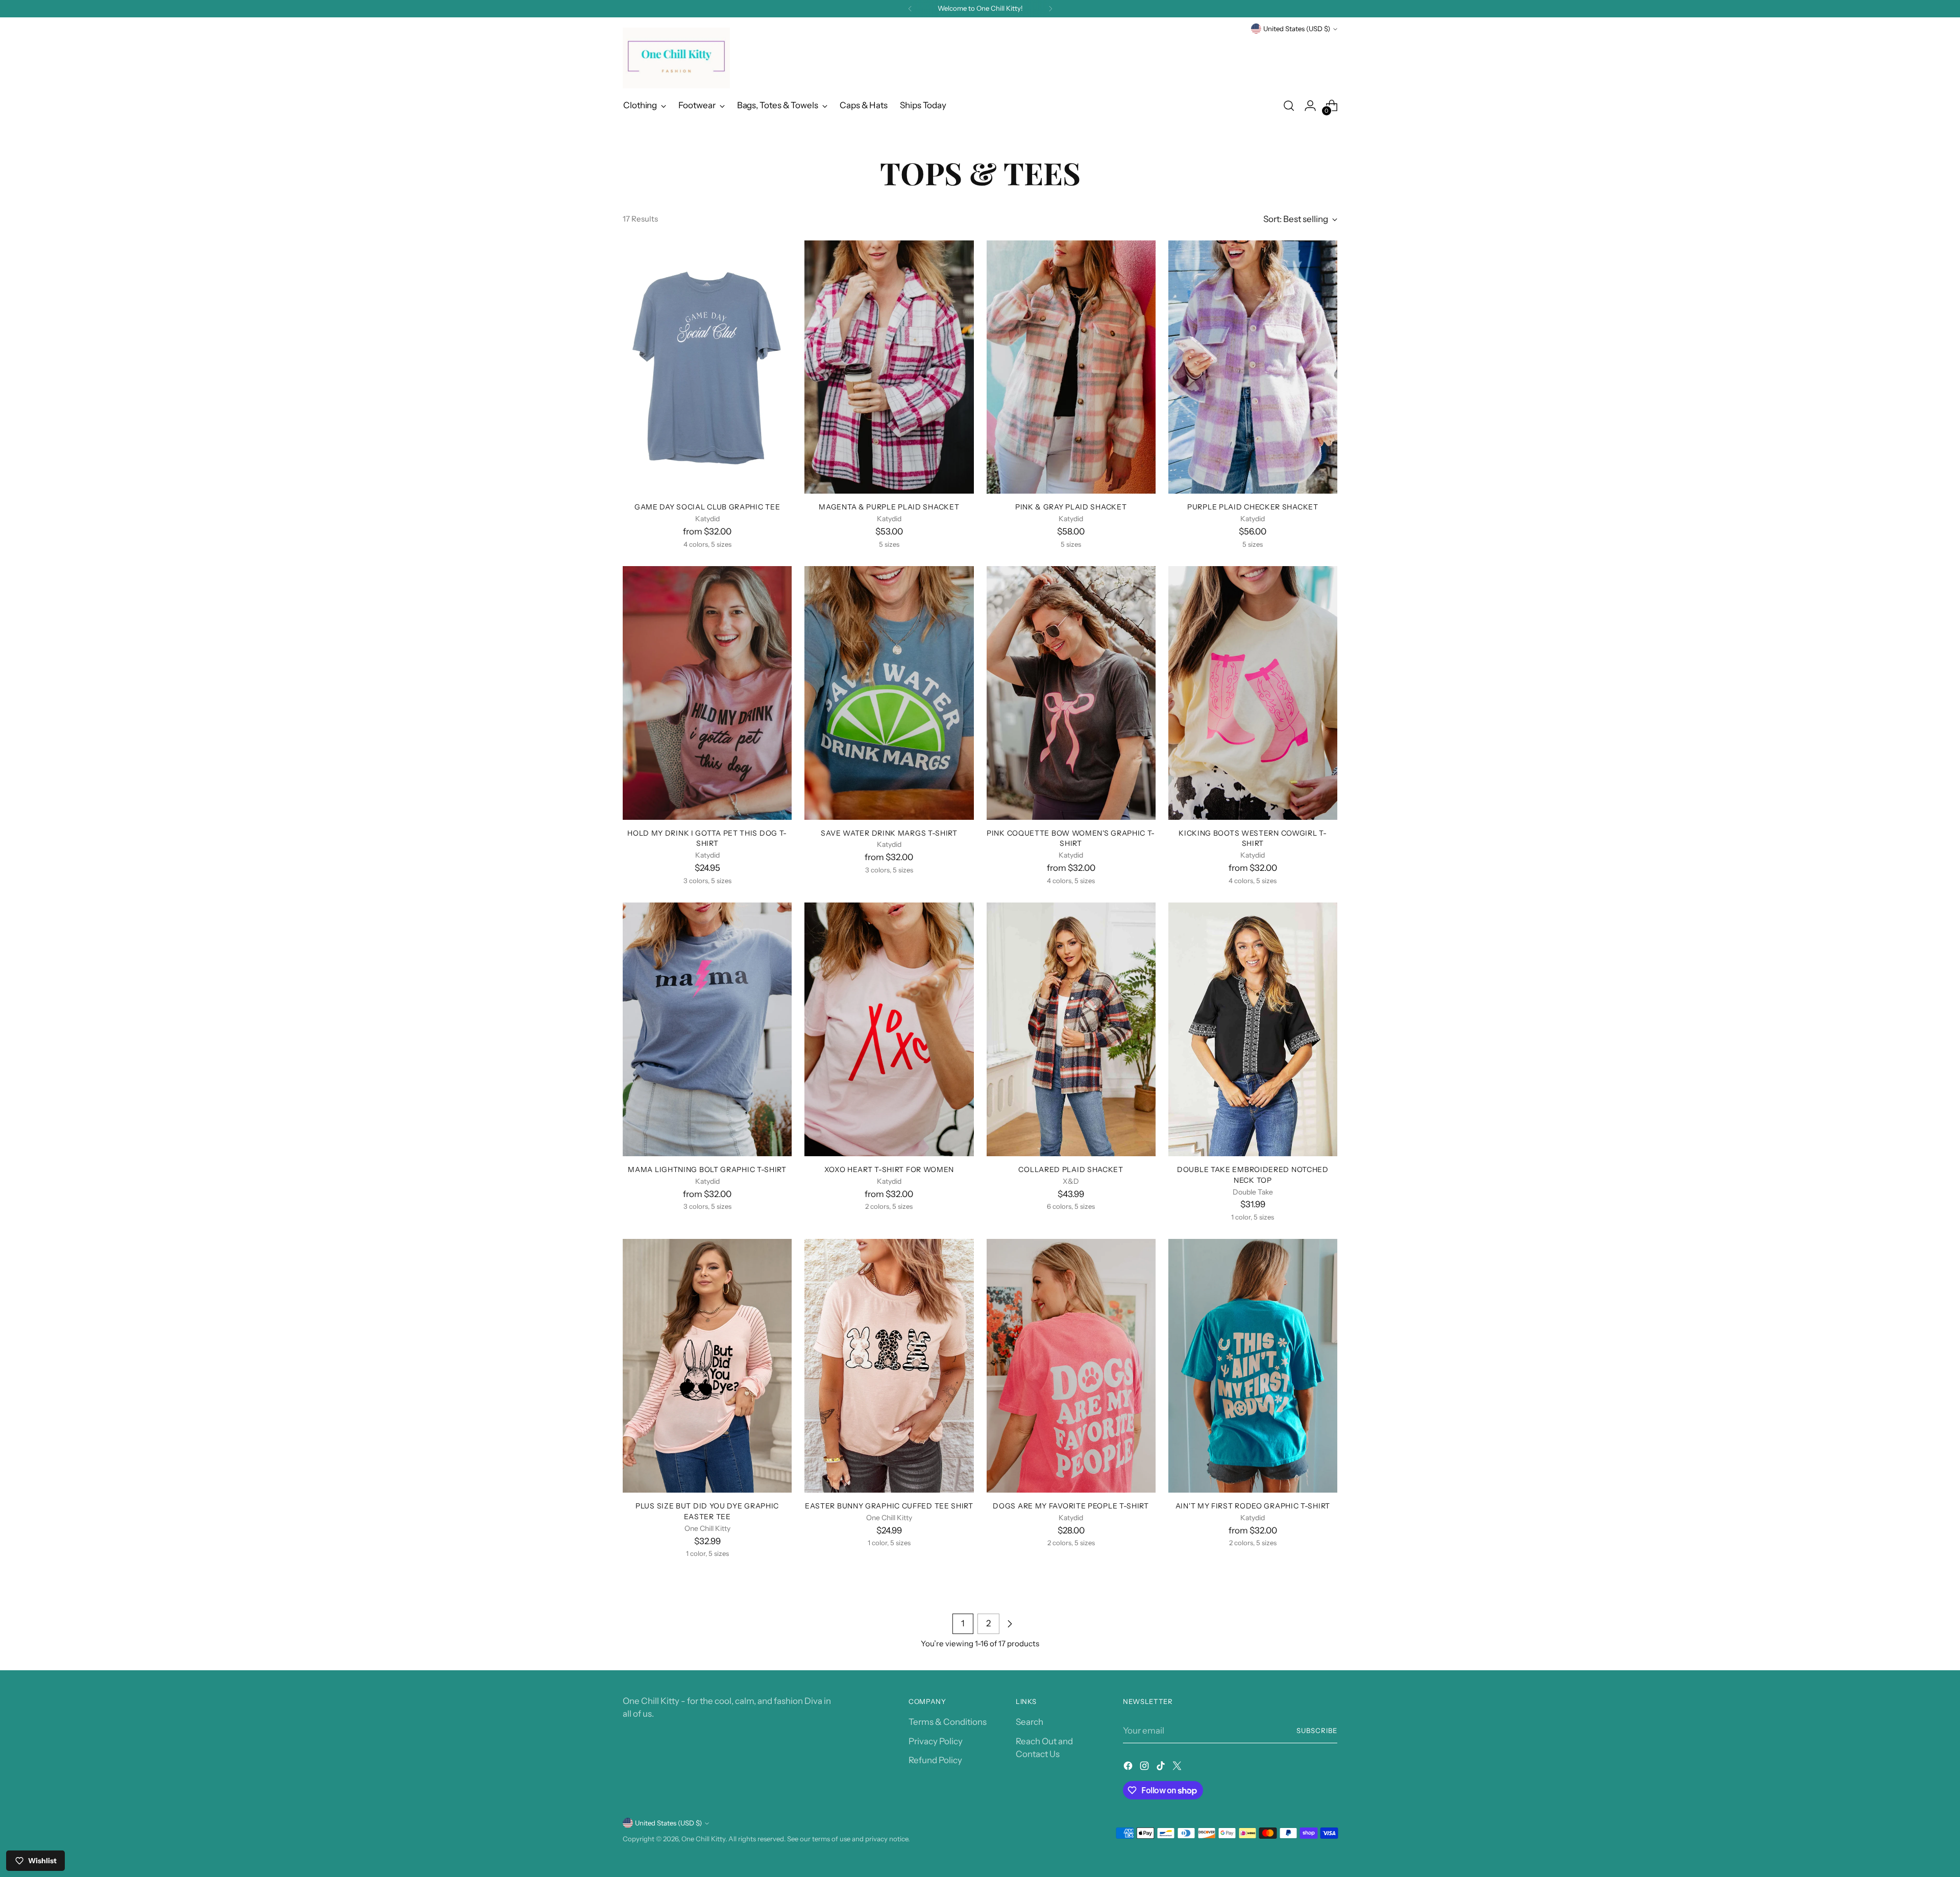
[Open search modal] (1289, 106)
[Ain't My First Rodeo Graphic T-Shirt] (1253, 1366)
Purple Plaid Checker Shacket (1253, 507)
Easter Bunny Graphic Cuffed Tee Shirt (889, 1506)
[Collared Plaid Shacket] (1071, 1029)
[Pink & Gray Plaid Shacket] (1071, 367)
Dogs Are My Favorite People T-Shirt (1071, 1506)
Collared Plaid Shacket (1071, 1169)
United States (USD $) (1297, 29)
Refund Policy (935, 1760)
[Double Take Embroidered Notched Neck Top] (1253, 1029)
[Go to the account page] (1310, 106)
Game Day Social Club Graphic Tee (707, 507)
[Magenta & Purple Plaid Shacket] (889, 367)
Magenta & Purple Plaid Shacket (889, 507)
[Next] (1050, 9)
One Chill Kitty (703, 1839)
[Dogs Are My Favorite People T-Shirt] (1071, 1366)
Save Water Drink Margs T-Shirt (889, 833)
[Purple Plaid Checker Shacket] (1253, 367)
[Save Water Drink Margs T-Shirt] (889, 693)
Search (1030, 1722)
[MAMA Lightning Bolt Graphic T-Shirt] (707, 1029)
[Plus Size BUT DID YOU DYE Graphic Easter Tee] (707, 1366)
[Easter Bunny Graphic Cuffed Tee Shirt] (889, 1366)
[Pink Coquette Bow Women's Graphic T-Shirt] (1071, 693)
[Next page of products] (1010, 1624)
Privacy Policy (936, 1741)
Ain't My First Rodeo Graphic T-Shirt (1253, 1506)
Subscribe (1317, 1730)
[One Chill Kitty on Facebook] (1129, 1768)
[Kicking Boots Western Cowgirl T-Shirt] (1253, 693)
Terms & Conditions (948, 1722)
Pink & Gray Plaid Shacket (1071, 507)
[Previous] (910, 9)
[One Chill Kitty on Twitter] (1178, 1768)
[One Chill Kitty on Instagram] (1145, 1768)
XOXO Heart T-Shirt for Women (889, 1169)
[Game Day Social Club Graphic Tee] (707, 367)
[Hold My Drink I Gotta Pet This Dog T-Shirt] (707, 693)
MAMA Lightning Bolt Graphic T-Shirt (707, 1169)
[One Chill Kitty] (676, 58)
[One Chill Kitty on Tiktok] (1162, 1768)
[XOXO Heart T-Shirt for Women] (889, 1029)
